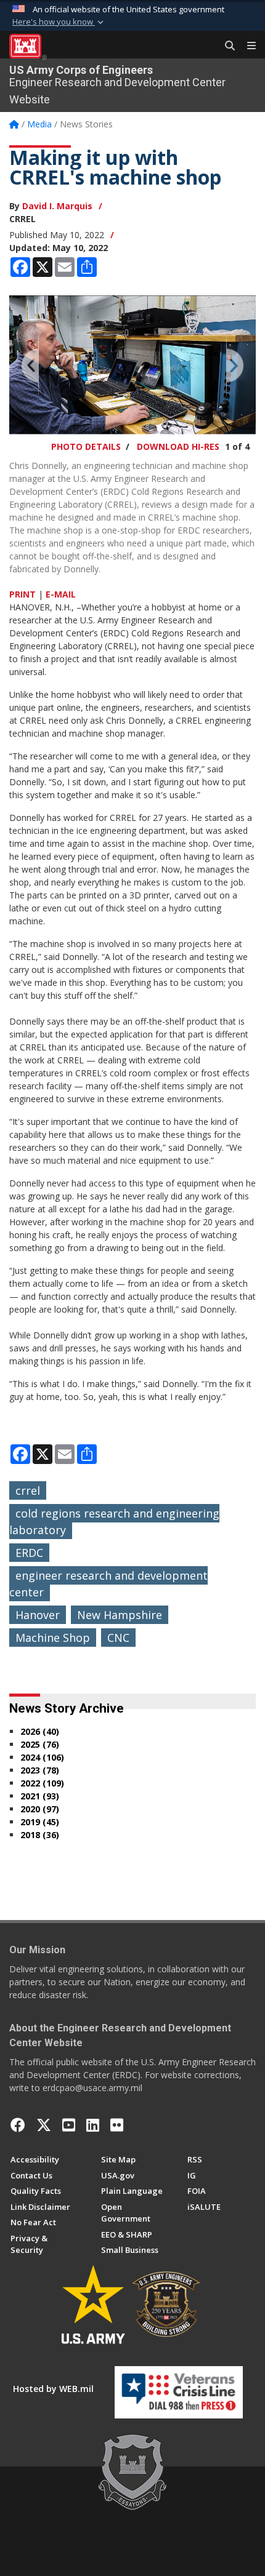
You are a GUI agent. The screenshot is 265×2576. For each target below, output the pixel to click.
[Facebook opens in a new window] (18, 2125)
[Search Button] (226, 46)
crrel (28, 1490)
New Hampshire (120, 1615)
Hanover (38, 1615)
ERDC (29, 1553)
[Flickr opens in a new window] (117, 2125)
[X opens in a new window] (44, 2125)
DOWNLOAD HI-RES (178, 446)
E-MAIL (61, 594)
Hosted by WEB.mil (53, 2389)
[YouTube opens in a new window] (69, 2125)
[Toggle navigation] (247, 46)
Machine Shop (53, 1638)
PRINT (22, 594)
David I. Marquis (57, 206)
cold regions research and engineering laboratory (114, 1522)
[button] (59, 22)
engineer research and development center (108, 1584)
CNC (118, 1638)
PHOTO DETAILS (86, 446)
